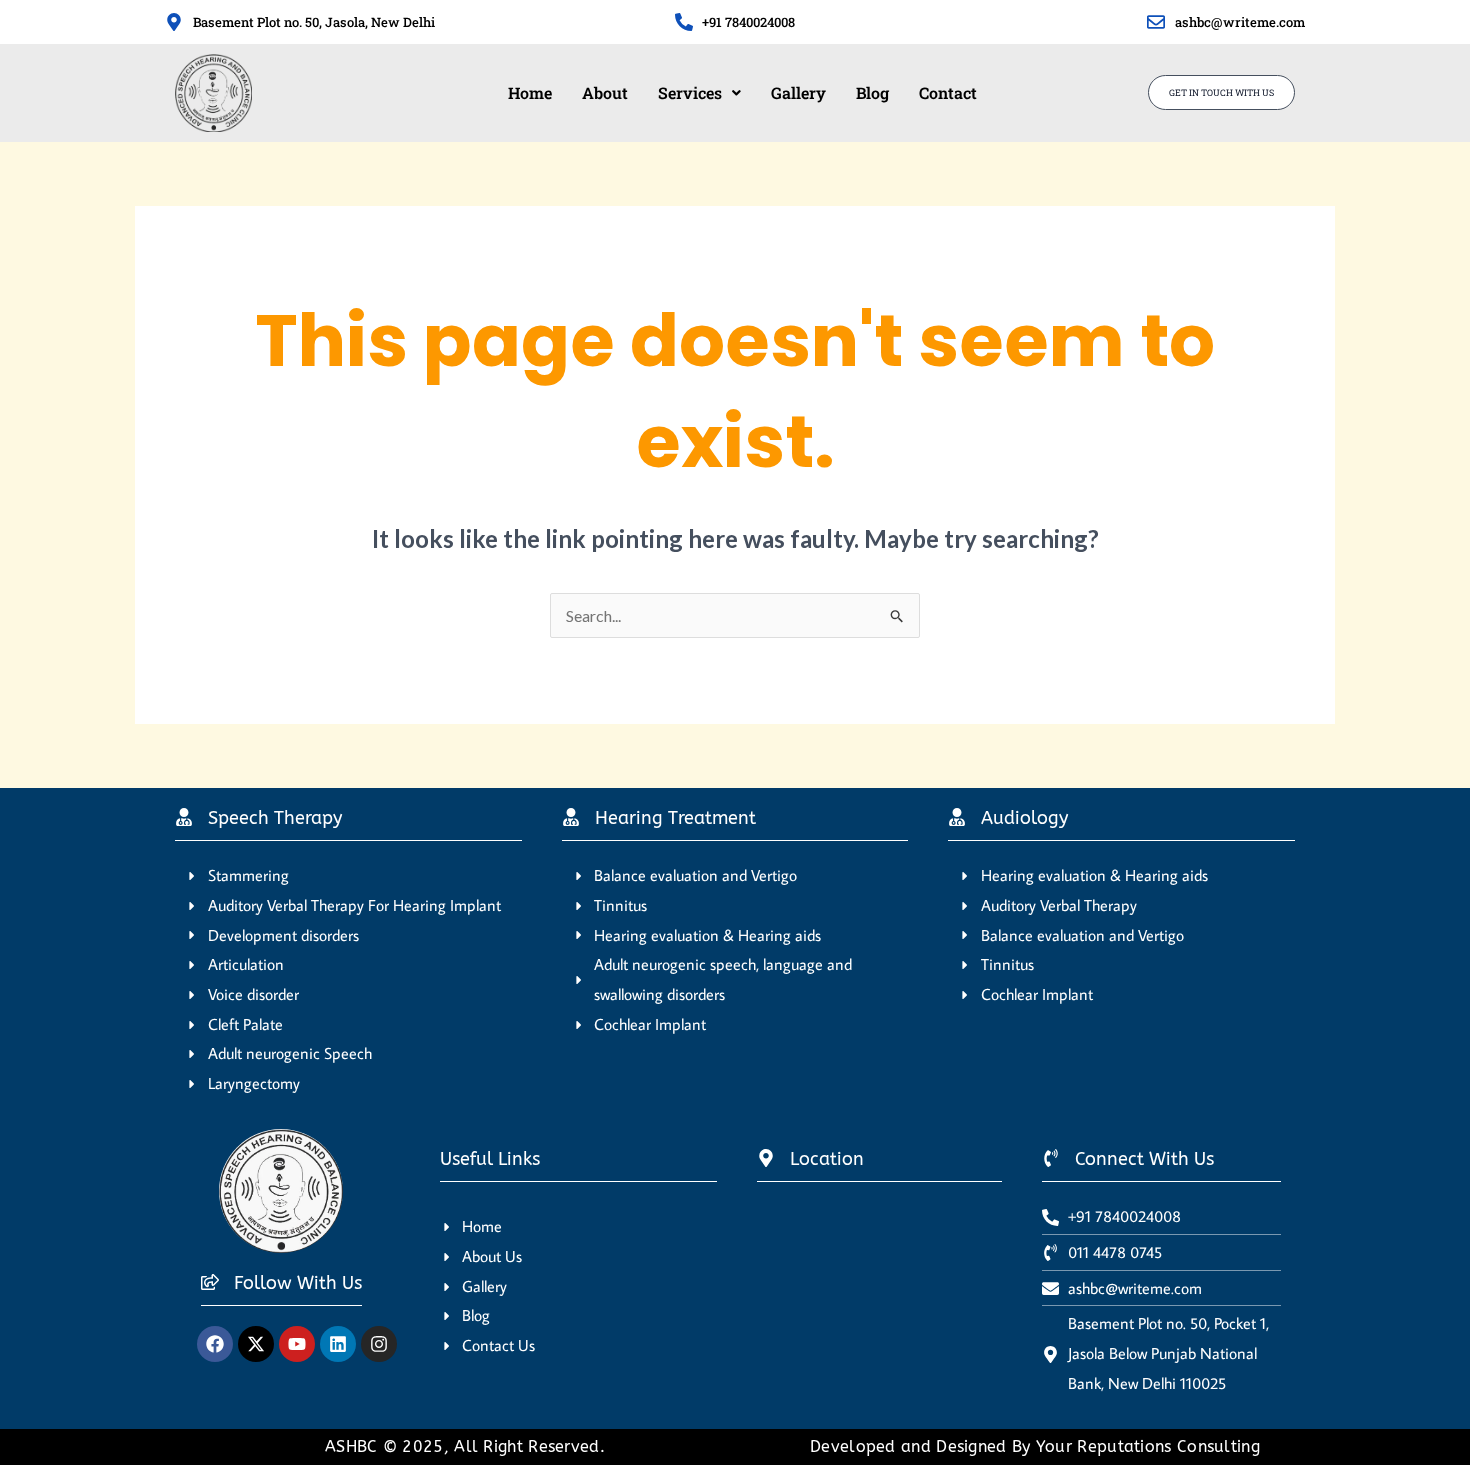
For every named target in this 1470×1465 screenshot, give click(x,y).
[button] (699, 93)
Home (530, 92)
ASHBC (354, 1446)
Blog (872, 92)
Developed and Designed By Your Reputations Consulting (1035, 1446)
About (605, 92)
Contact (948, 92)
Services (690, 92)
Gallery (798, 92)
